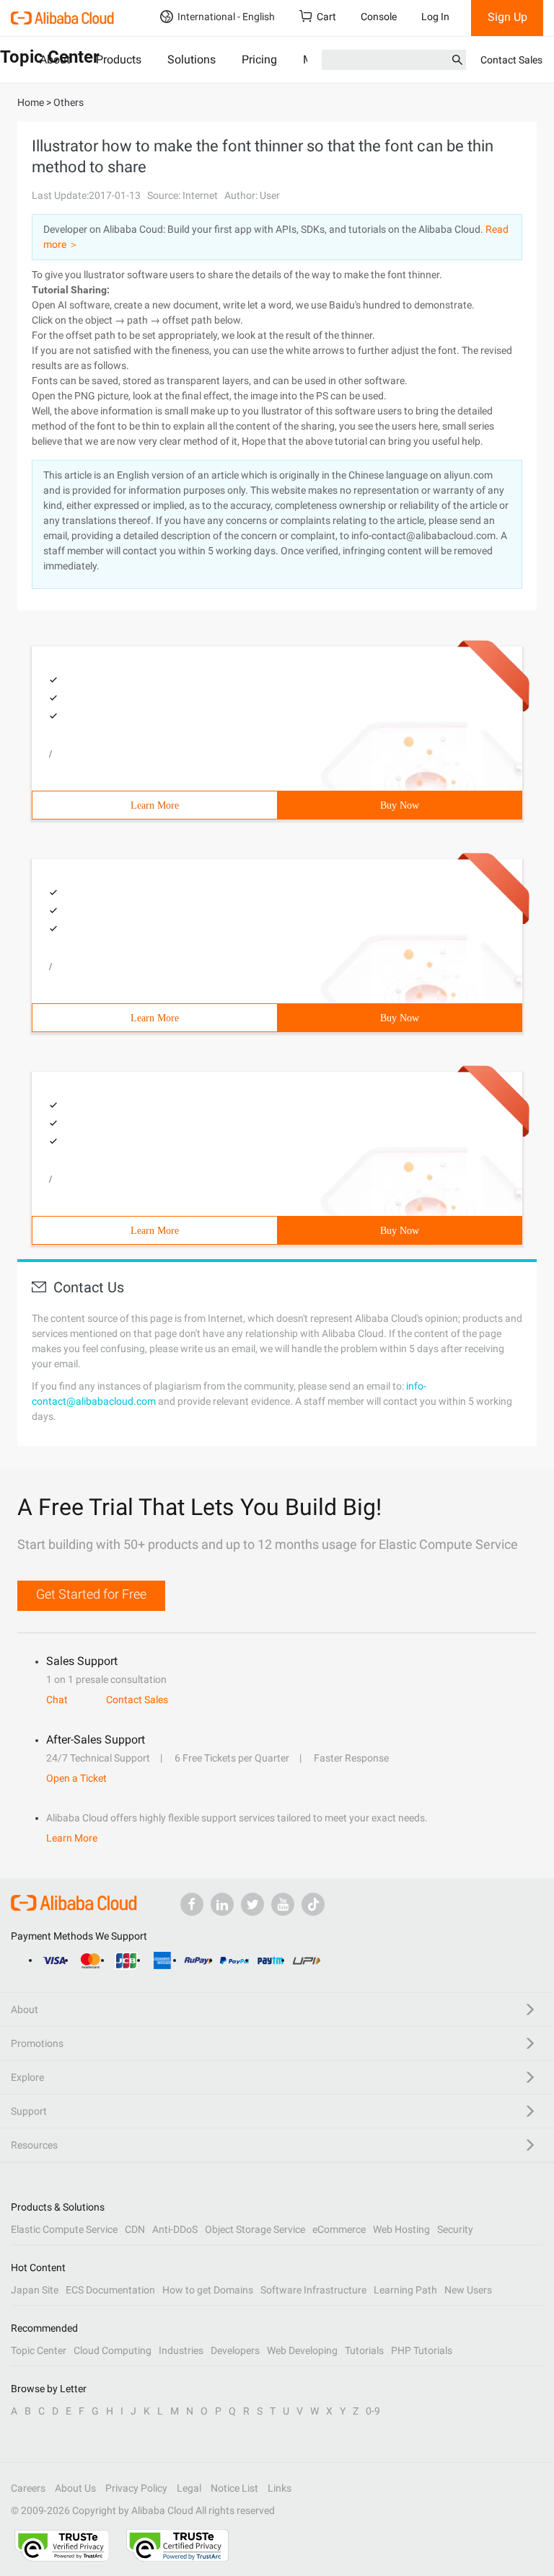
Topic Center (39, 2350)
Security (455, 2229)
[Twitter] (252, 1904)
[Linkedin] (222, 1904)
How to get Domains (208, 2290)
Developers (235, 2350)
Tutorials (364, 2350)
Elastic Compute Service (64, 2229)
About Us (75, 2488)
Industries (181, 2350)
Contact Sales (511, 60)
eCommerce (339, 2229)
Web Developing (302, 2350)
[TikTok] (313, 1904)
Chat (57, 1700)
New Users (468, 2290)
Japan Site (35, 2290)
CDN (135, 2229)
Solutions (192, 59)
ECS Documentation (110, 2290)
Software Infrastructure (313, 2290)
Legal (189, 2488)
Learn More (155, 805)
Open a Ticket (76, 1778)
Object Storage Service (255, 2229)
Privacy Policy (136, 2488)
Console (379, 17)
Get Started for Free (91, 1594)
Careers (28, 2488)
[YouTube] (283, 1904)
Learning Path (405, 2290)
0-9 (373, 2411)
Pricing (259, 59)
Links (280, 2488)
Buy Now (400, 805)
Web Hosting (401, 2229)
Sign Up (507, 17)
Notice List (234, 2488)
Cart (326, 17)
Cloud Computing (113, 2350)
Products (119, 59)
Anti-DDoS (175, 2229)
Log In (435, 17)
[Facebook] (192, 1904)
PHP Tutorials (422, 2350)
